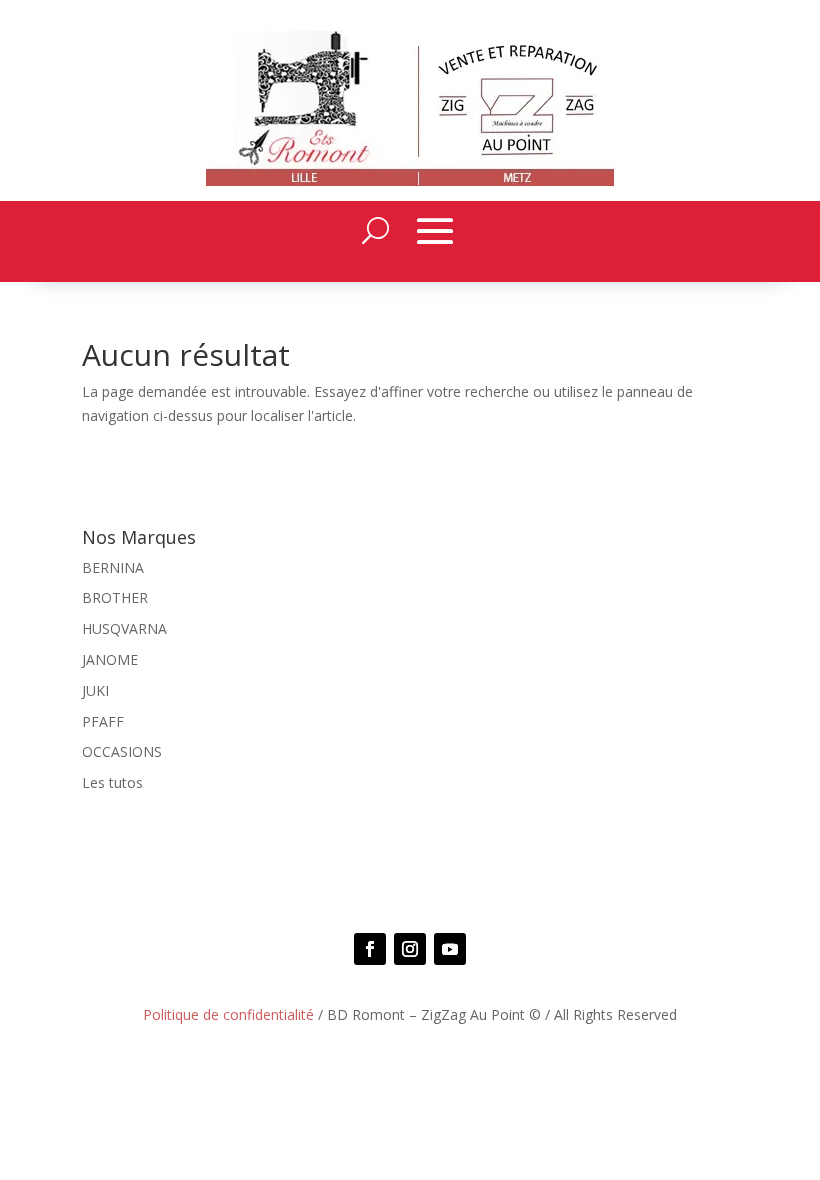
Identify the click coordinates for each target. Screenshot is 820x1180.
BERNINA (113, 567)
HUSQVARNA (124, 628)
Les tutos (112, 782)
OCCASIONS (122, 751)
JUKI (95, 690)
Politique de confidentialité (228, 1014)
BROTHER (115, 597)
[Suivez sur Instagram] (410, 949)
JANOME (110, 659)
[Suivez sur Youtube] (450, 949)
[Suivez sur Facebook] (370, 949)
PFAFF (103, 721)
